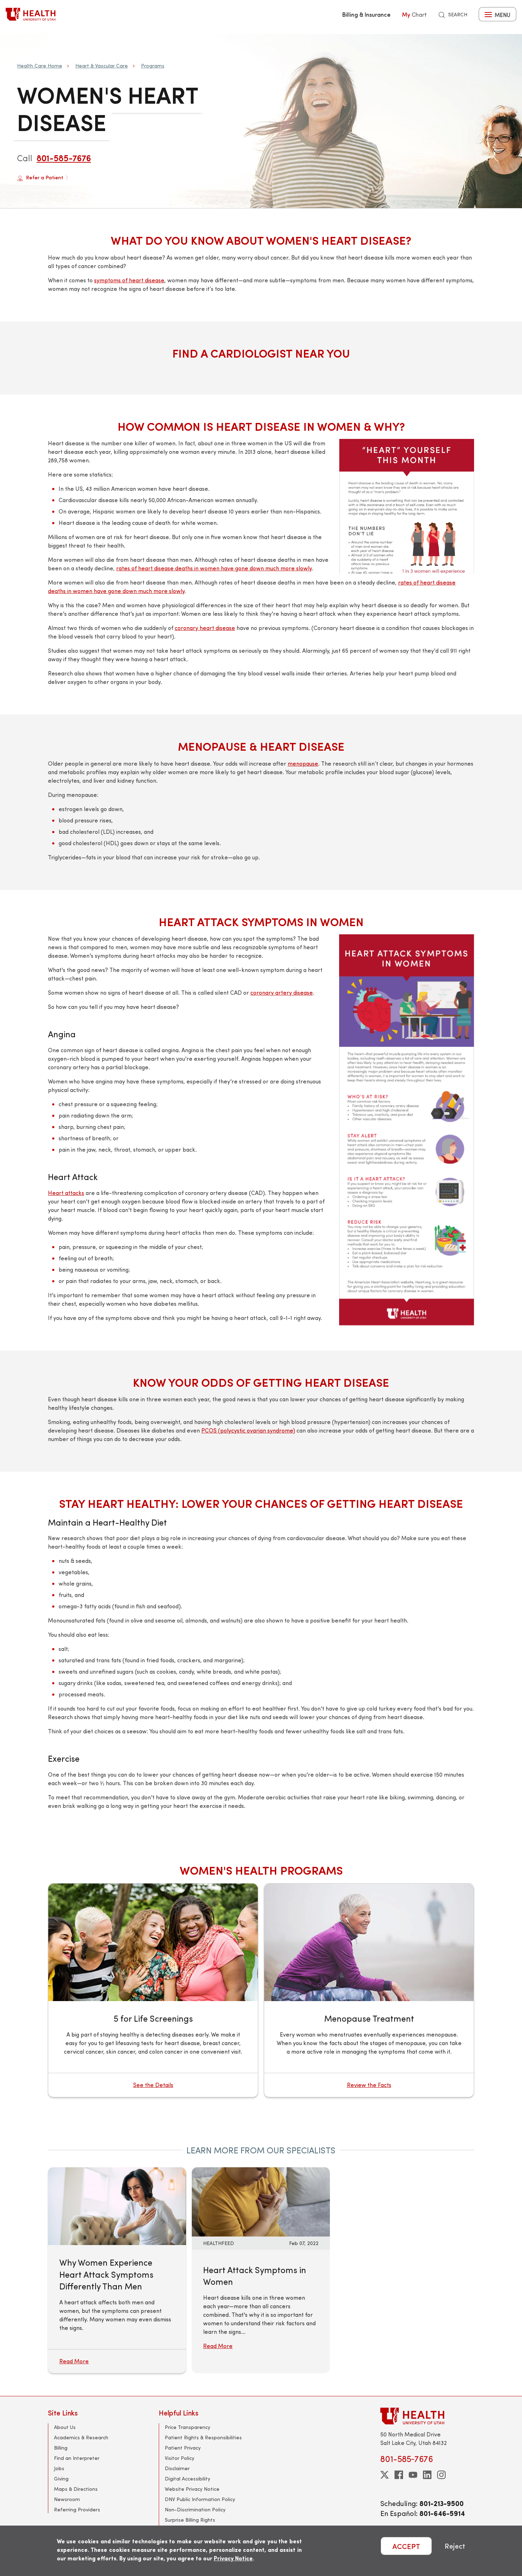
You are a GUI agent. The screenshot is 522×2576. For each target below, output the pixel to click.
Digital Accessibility (187, 2479)
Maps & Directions (76, 2489)
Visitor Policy (180, 2458)
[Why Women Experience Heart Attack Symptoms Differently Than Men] (117, 2206)
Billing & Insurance (366, 14)
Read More (218, 2346)
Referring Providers (77, 2509)
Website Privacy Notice (192, 2489)
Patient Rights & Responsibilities (203, 2437)
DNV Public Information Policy (200, 2499)
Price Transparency (187, 2427)
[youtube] (413, 2475)
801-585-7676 (64, 158)
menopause (303, 763)
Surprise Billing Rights (190, 2520)
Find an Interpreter (77, 2458)
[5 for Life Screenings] (153, 1990)
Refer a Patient (45, 177)
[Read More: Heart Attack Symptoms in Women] (261, 2201)
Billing (61, 2448)
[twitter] (385, 2475)
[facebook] (399, 2475)
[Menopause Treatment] (369, 1990)
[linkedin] (427, 2475)
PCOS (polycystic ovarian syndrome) (248, 1430)
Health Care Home (40, 66)
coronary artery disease (282, 992)
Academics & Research (81, 2437)
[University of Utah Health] (31, 14)
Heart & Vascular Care (102, 66)
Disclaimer (177, 2468)
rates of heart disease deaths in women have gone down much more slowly (214, 568)
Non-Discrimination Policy (195, 2509)
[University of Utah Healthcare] (427, 2416)
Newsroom (67, 2499)
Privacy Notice (233, 2558)
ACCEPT (406, 2546)
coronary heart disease (205, 628)
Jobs (59, 2468)
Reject (455, 2546)
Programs (153, 66)
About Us (65, 2427)
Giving (61, 2479)
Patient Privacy (183, 2448)
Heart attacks (66, 1193)
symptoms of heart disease (129, 280)
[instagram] (441, 2475)
